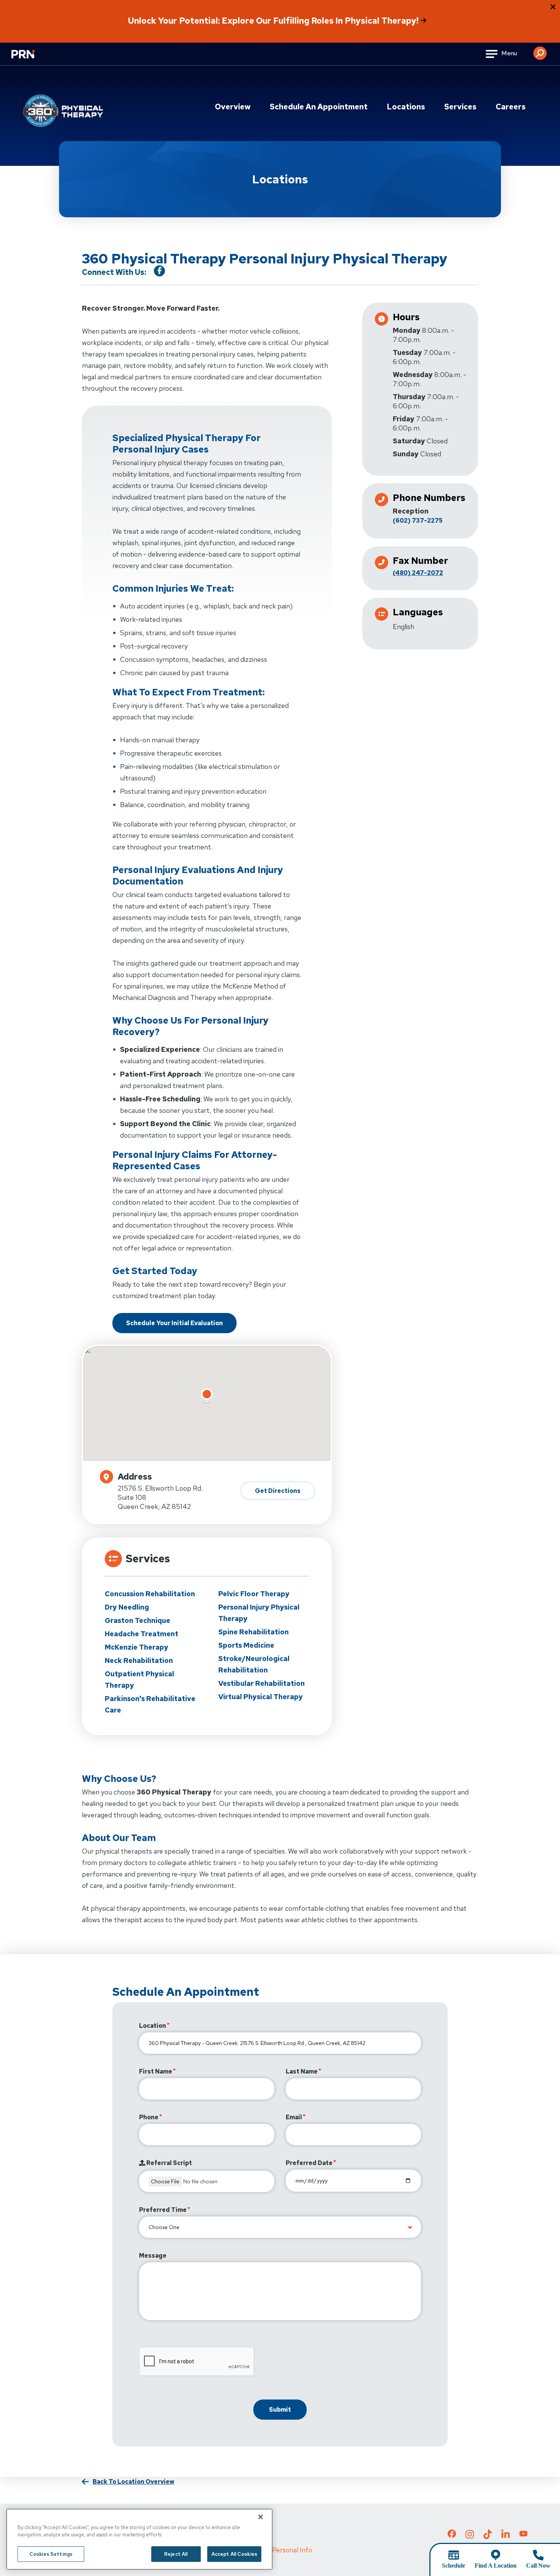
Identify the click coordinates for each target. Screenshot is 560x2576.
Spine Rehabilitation (254, 1632)
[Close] (261, 2517)
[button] (540, 50)
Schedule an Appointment (319, 107)
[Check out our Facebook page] (452, 2535)
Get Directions (278, 1491)
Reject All (176, 2554)
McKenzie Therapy (137, 1647)
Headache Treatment (142, 1634)
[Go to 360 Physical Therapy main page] (63, 111)
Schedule (454, 2566)
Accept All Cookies (234, 2554)
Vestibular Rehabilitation (262, 1683)
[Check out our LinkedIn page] (506, 2536)
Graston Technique (138, 1620)
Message (153, 2256)
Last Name (302, 2071)
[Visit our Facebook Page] (159, 271)
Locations (406, 107)
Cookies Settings (51, 2554)
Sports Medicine (246, 1645)
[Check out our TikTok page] (488, 2536)
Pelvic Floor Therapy (254, 1594)
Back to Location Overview (134, 2482)
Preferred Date (309, 2163)
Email (294, 2117)
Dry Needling (127, 1607)
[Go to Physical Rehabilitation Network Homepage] (32, 59)
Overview (233, 107)
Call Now (538, 2566)
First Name (156, 2071)
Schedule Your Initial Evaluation (174, 1323)
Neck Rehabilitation (139, 1660)
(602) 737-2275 (418, 521)
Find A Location (496, 2566)
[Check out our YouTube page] (523, 2535)
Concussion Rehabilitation (150, 1594)
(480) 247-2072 (418, 573)
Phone (149, 2117)
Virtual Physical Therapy (261, 1697)
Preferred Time (163, 2210)
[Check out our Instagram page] (470, 2536)
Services (460, 107)
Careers (511, 107)
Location (153, 2026)
